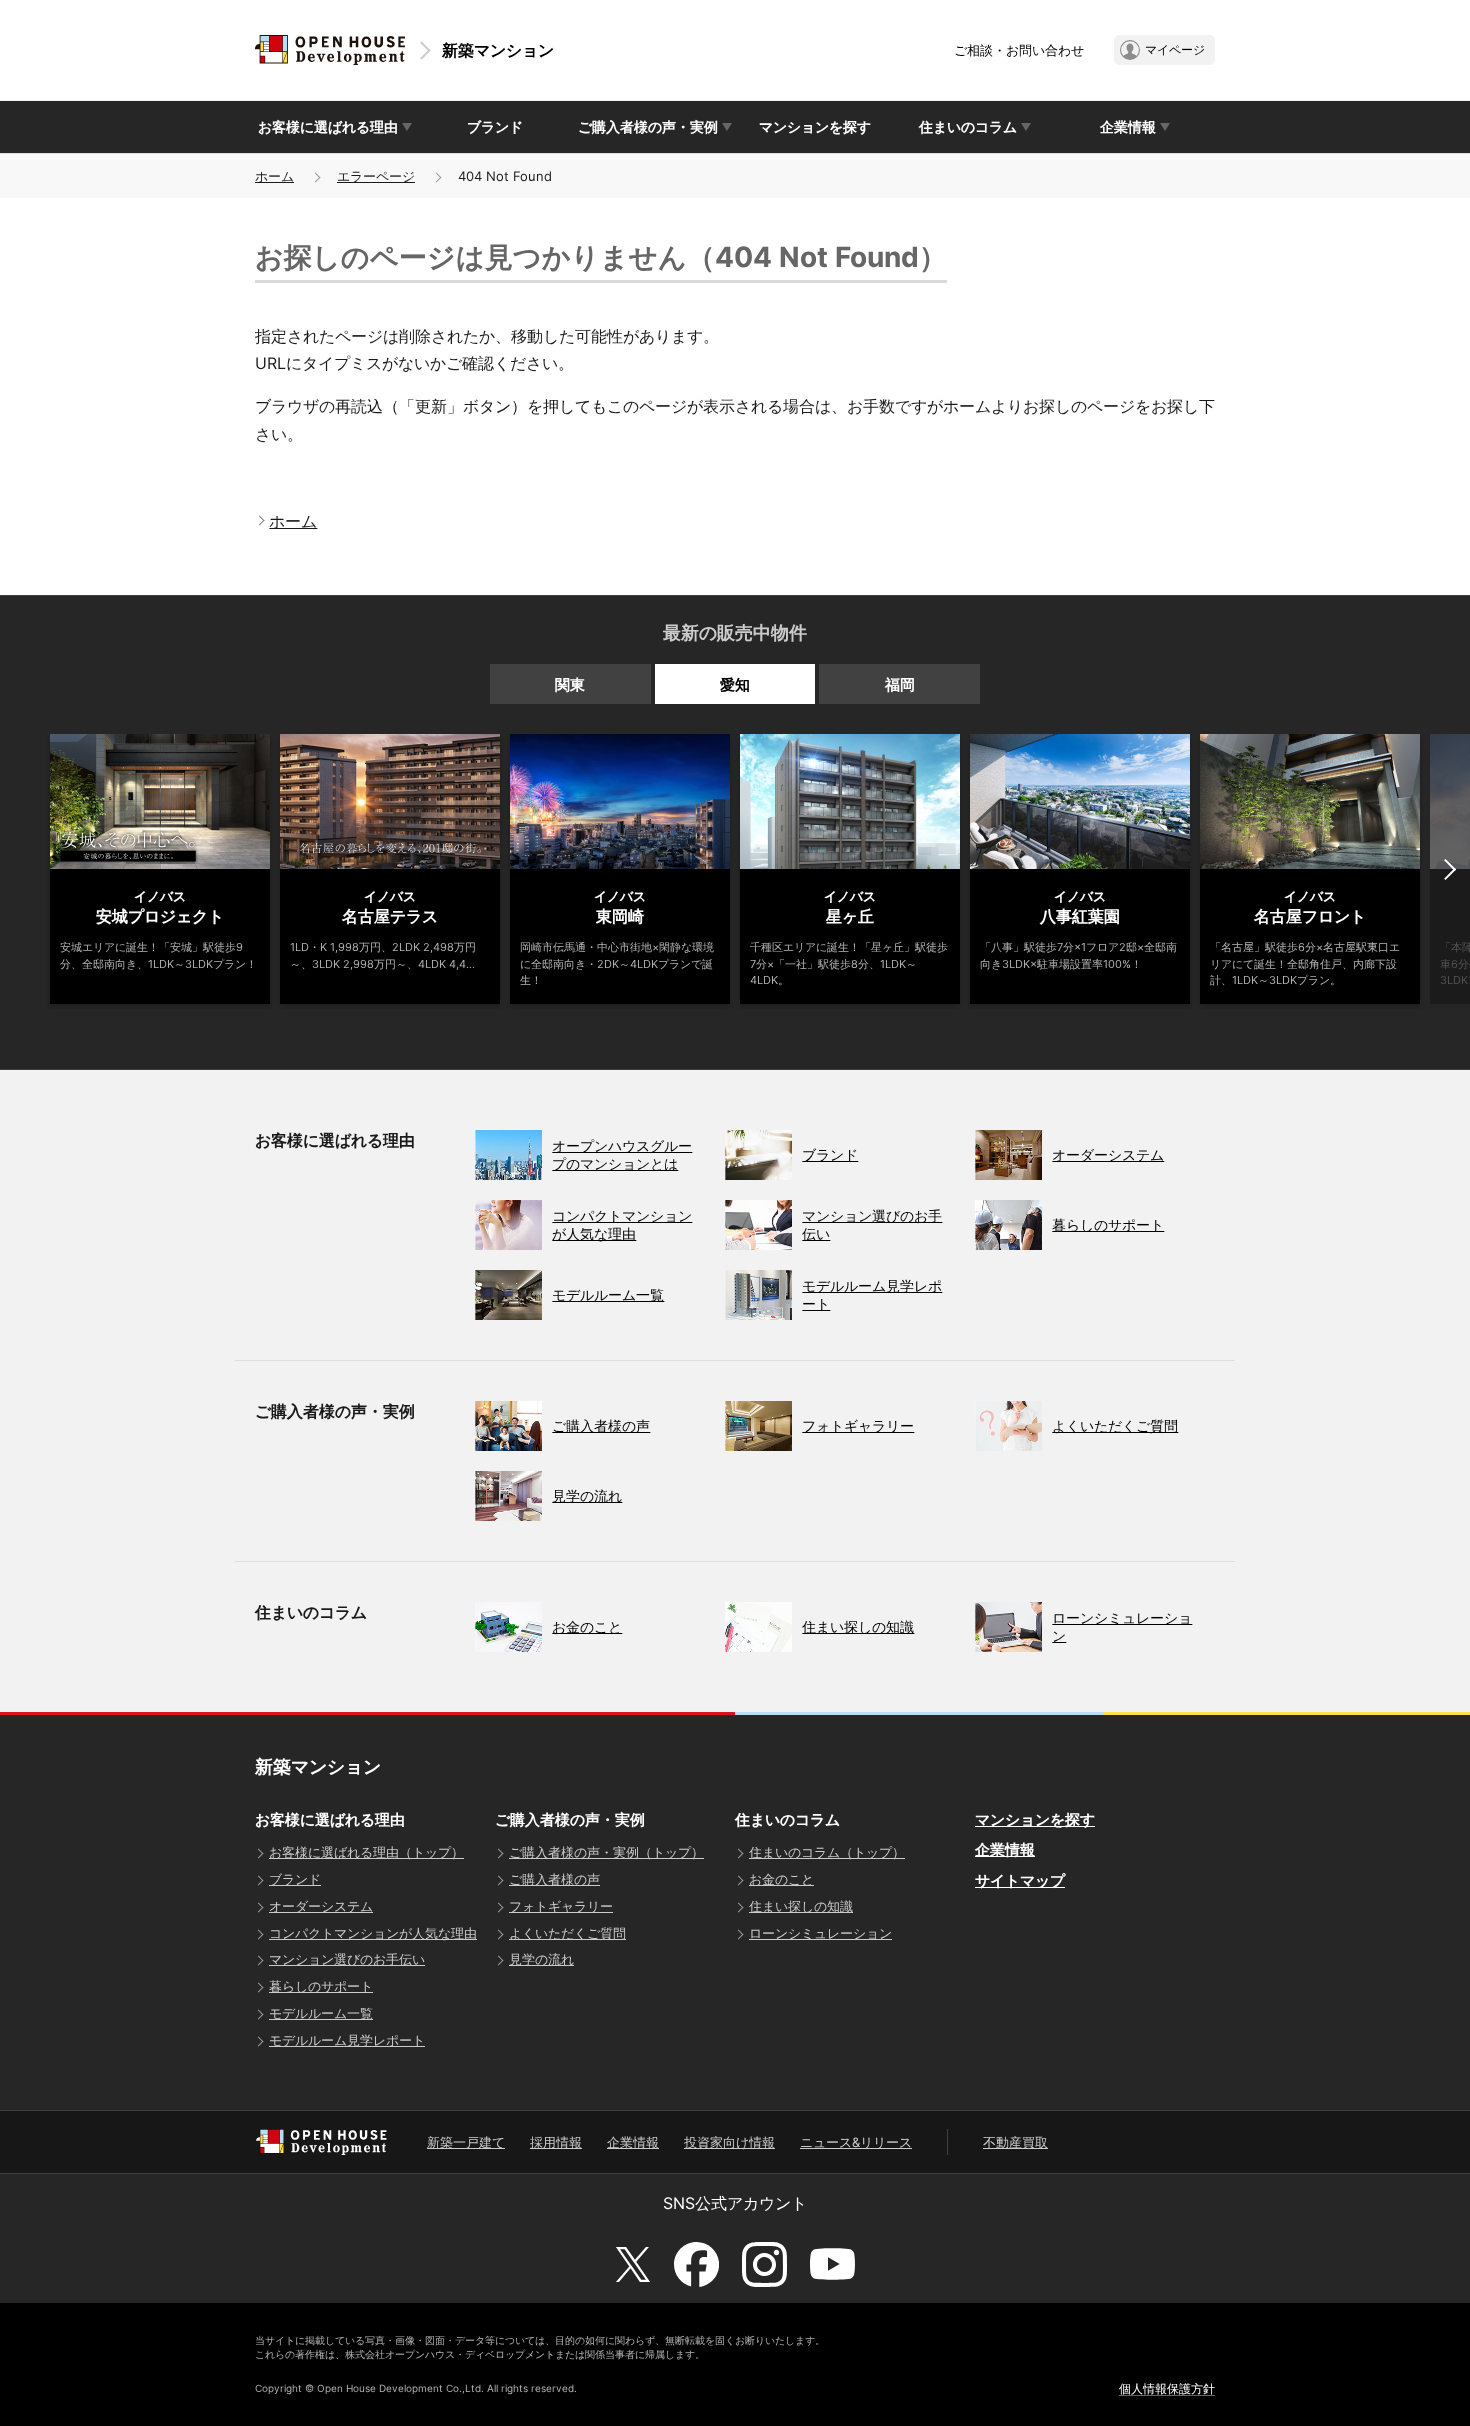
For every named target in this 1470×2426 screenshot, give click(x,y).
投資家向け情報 (729, 2142)
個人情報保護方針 (1167, 2388)
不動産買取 (1015, 2142)
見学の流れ (541, 1959)
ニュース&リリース (856, 2142)
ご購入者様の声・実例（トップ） (606, 1852)
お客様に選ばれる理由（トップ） (366, 1852)
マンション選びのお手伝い (347, 1959)
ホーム (274, 176)
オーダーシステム (321, 1906)
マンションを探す (815, 126)
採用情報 (556, 2142)
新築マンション (498, 50)
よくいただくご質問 (567, 1933)
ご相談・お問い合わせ (1019, 50)
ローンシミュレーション (820, 1933)
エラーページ (376, 176)
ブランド (495, 126)
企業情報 (1005, 1849)
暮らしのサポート (321, 1986)
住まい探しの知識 (801, 1906)
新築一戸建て (466, 2142)
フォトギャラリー (561, 1906)
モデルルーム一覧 (321, 2013)
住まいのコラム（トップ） (827, 1852)
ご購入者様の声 (554, 1879)
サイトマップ (1020, 1880)
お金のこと (781, 1879)
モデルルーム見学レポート (347, 2040)
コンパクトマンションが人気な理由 (373, 1933)
